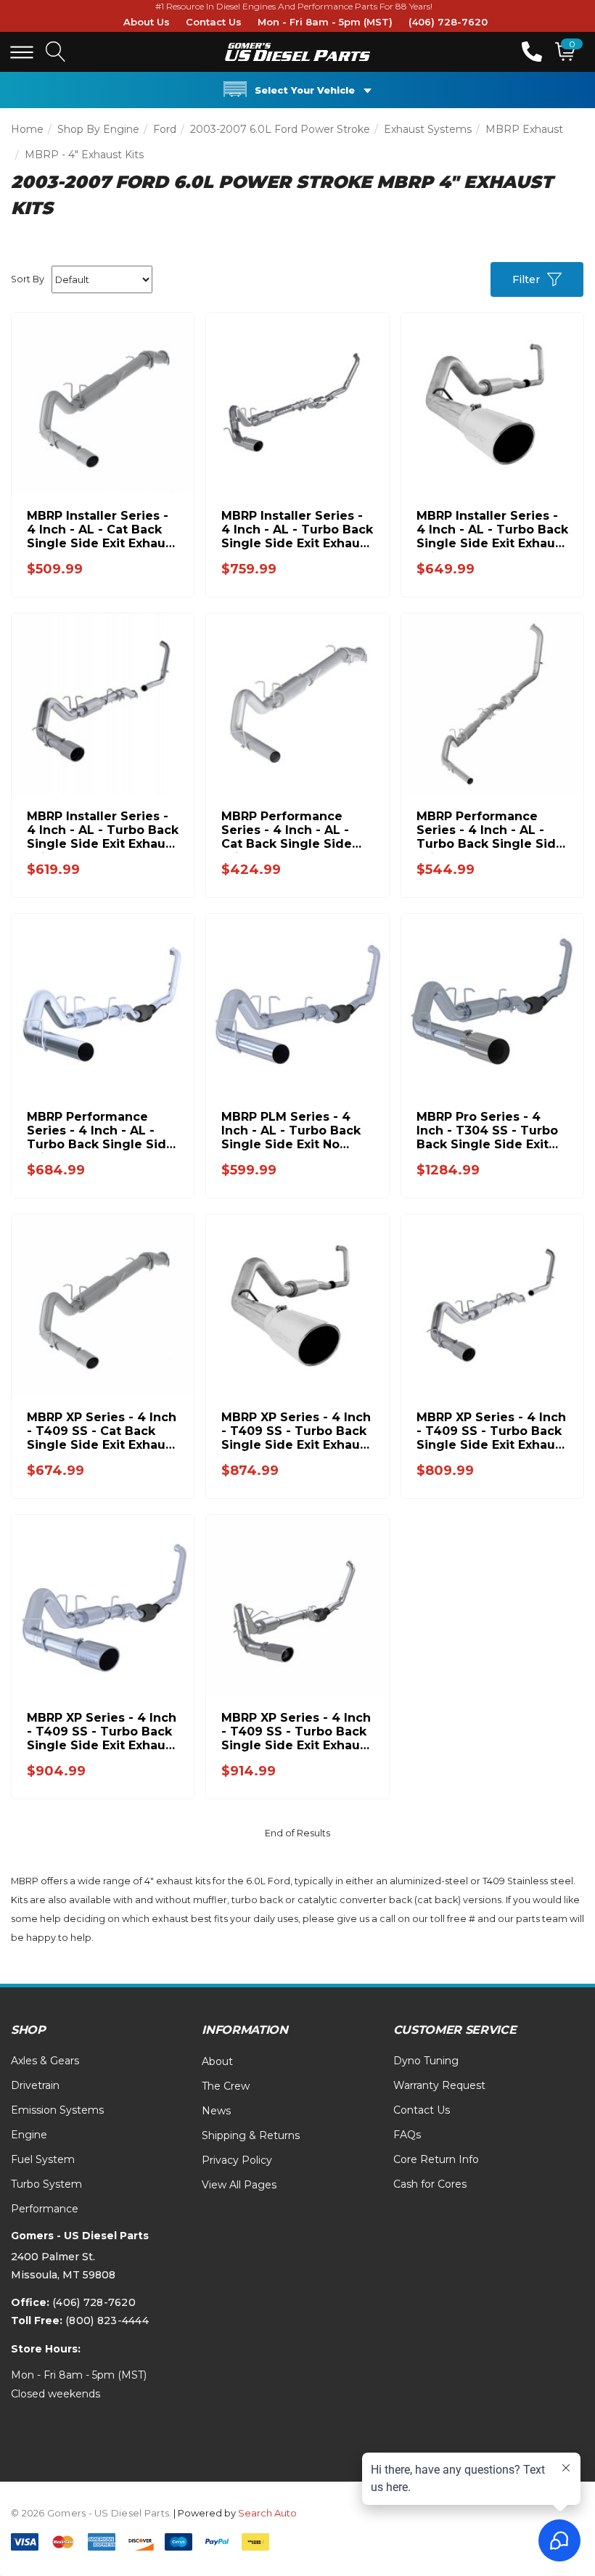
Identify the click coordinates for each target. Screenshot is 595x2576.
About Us (147, 22)
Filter (526, 279)
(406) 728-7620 (448, 22)
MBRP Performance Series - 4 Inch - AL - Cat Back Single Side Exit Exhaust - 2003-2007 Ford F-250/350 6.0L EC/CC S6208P (287, 830)
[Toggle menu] (22, 52)
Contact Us (214, 22)
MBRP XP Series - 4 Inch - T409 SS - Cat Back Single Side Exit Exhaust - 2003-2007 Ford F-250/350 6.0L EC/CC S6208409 (102, 1431)
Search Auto (267, 2513)
